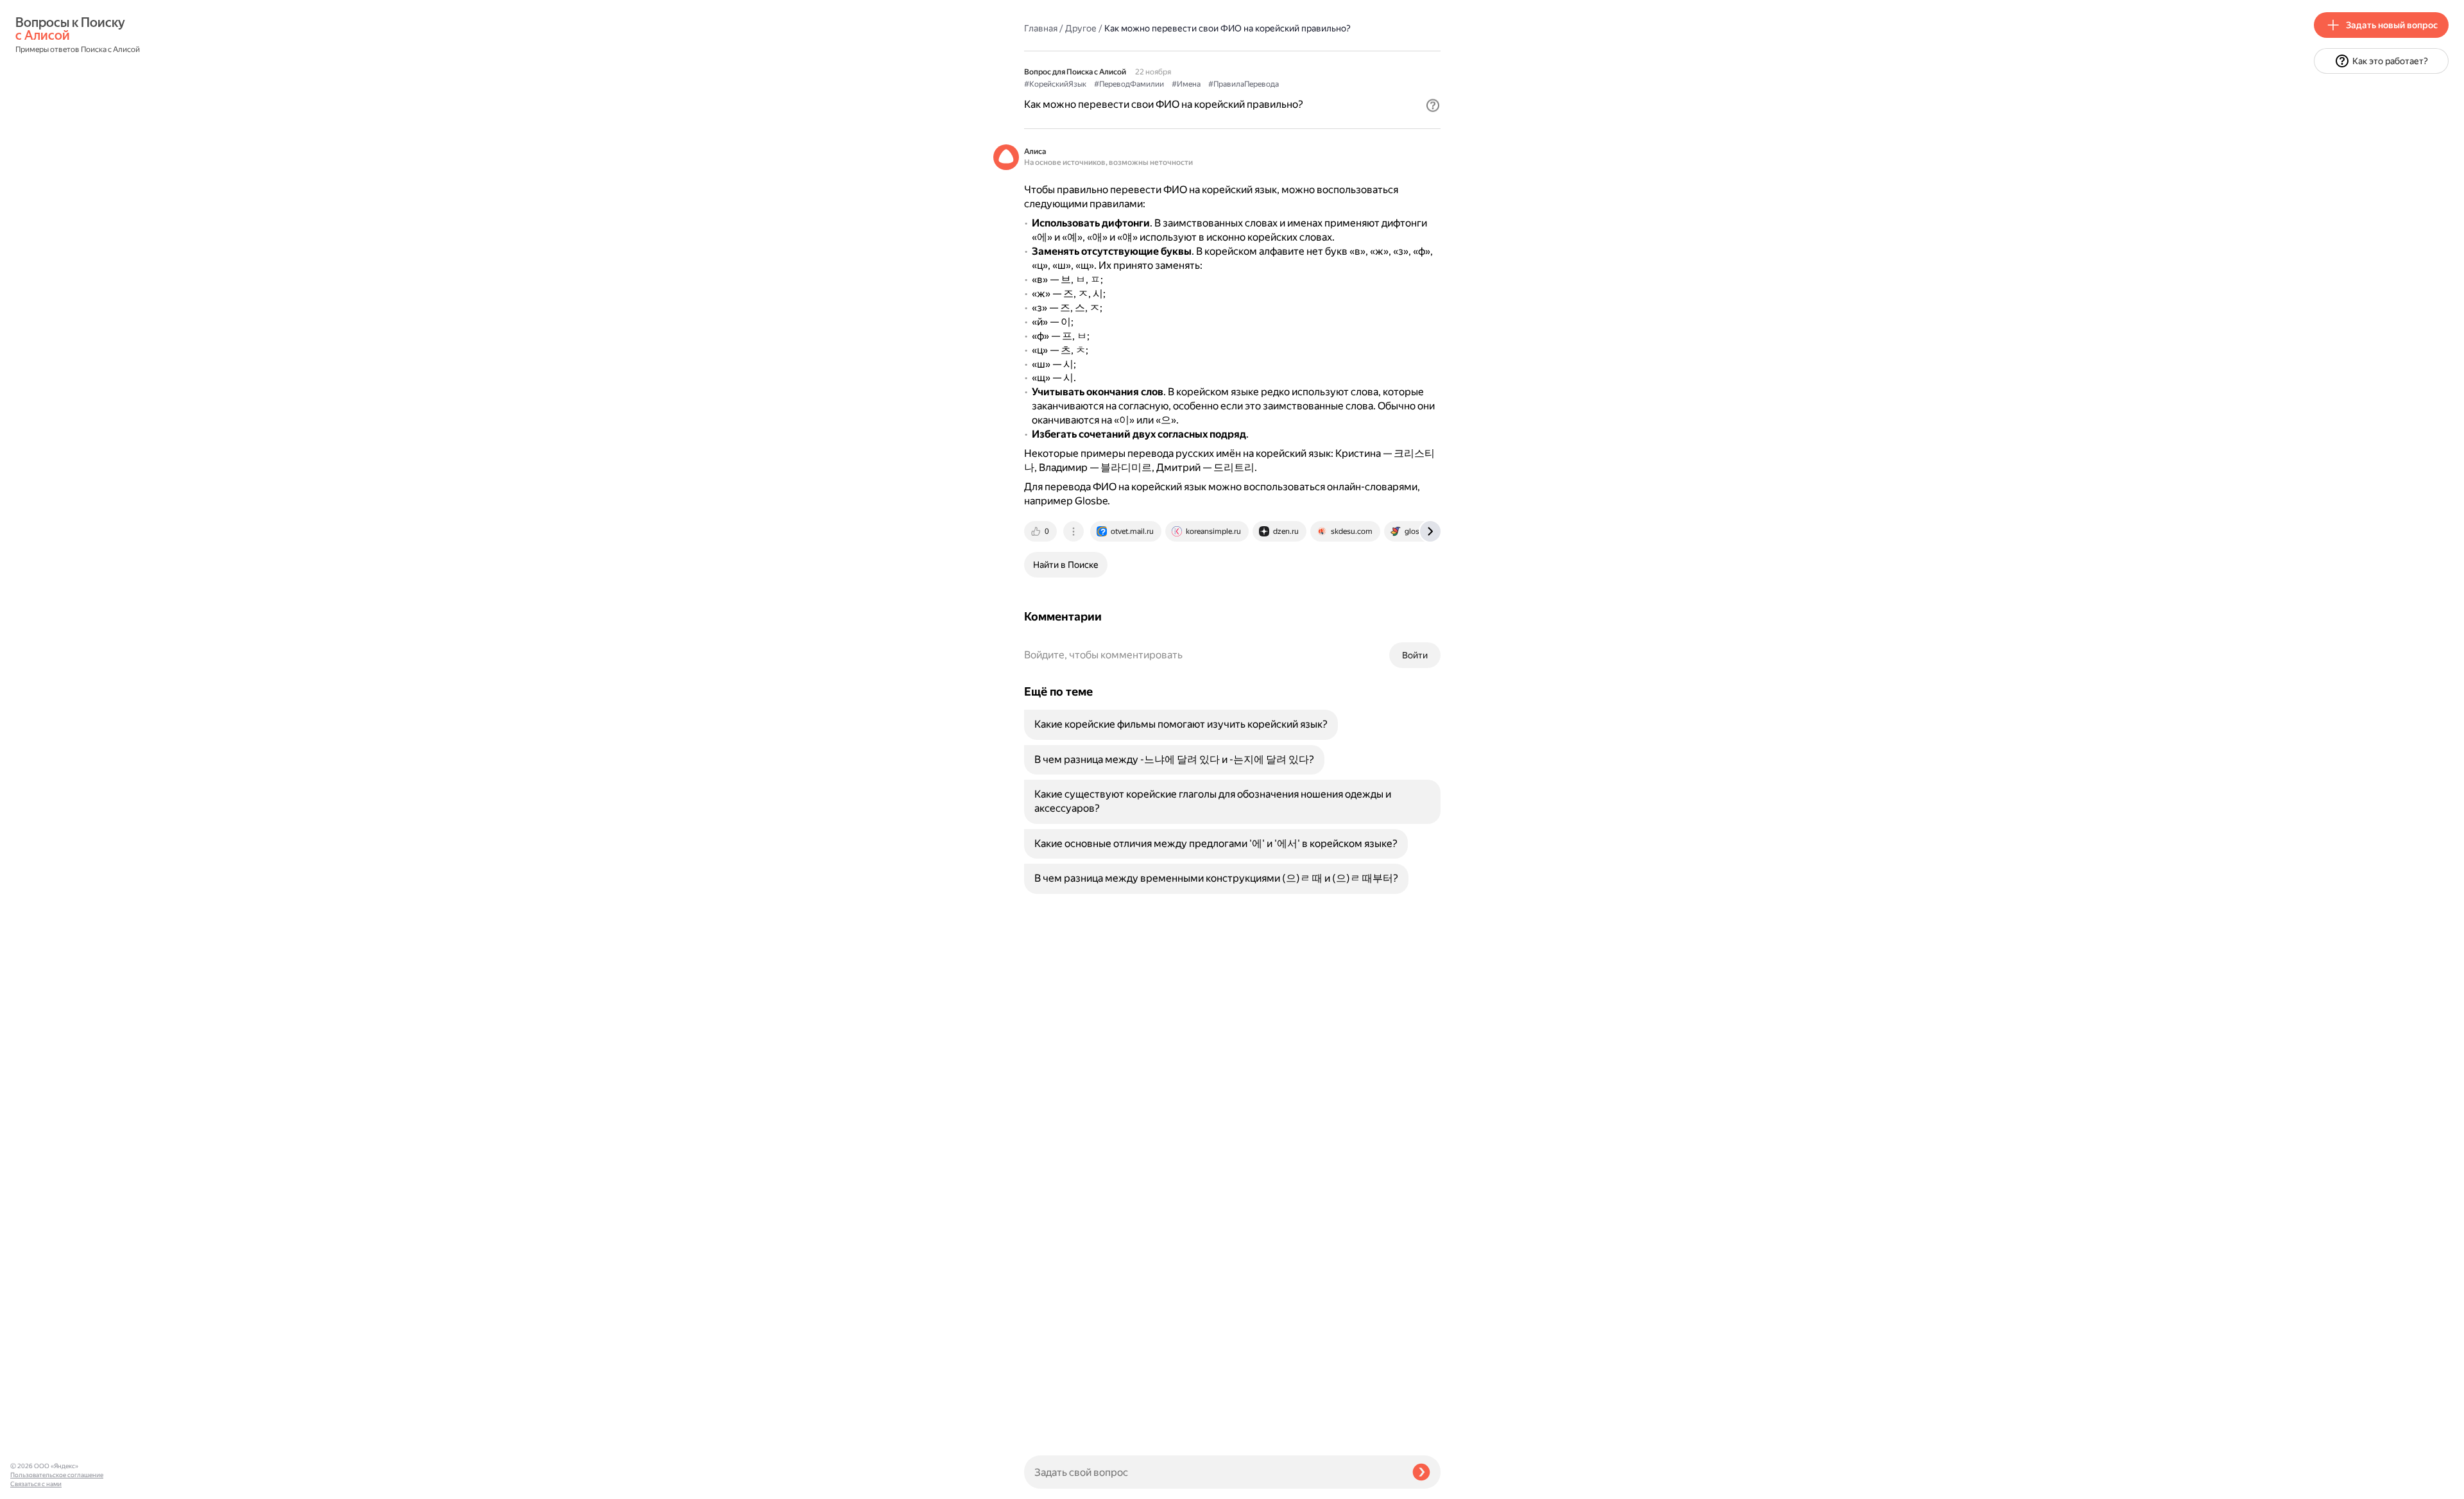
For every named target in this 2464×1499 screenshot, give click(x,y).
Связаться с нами (36, 1484)
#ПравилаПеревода (1244, 84)
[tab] (1041, 531)
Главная (1041, 28)
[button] (1433, 105)
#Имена (1186, 84)
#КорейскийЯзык (1055, 84)
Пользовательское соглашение (57, 1475)
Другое (1081, 28)
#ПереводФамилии (1129, 84)
